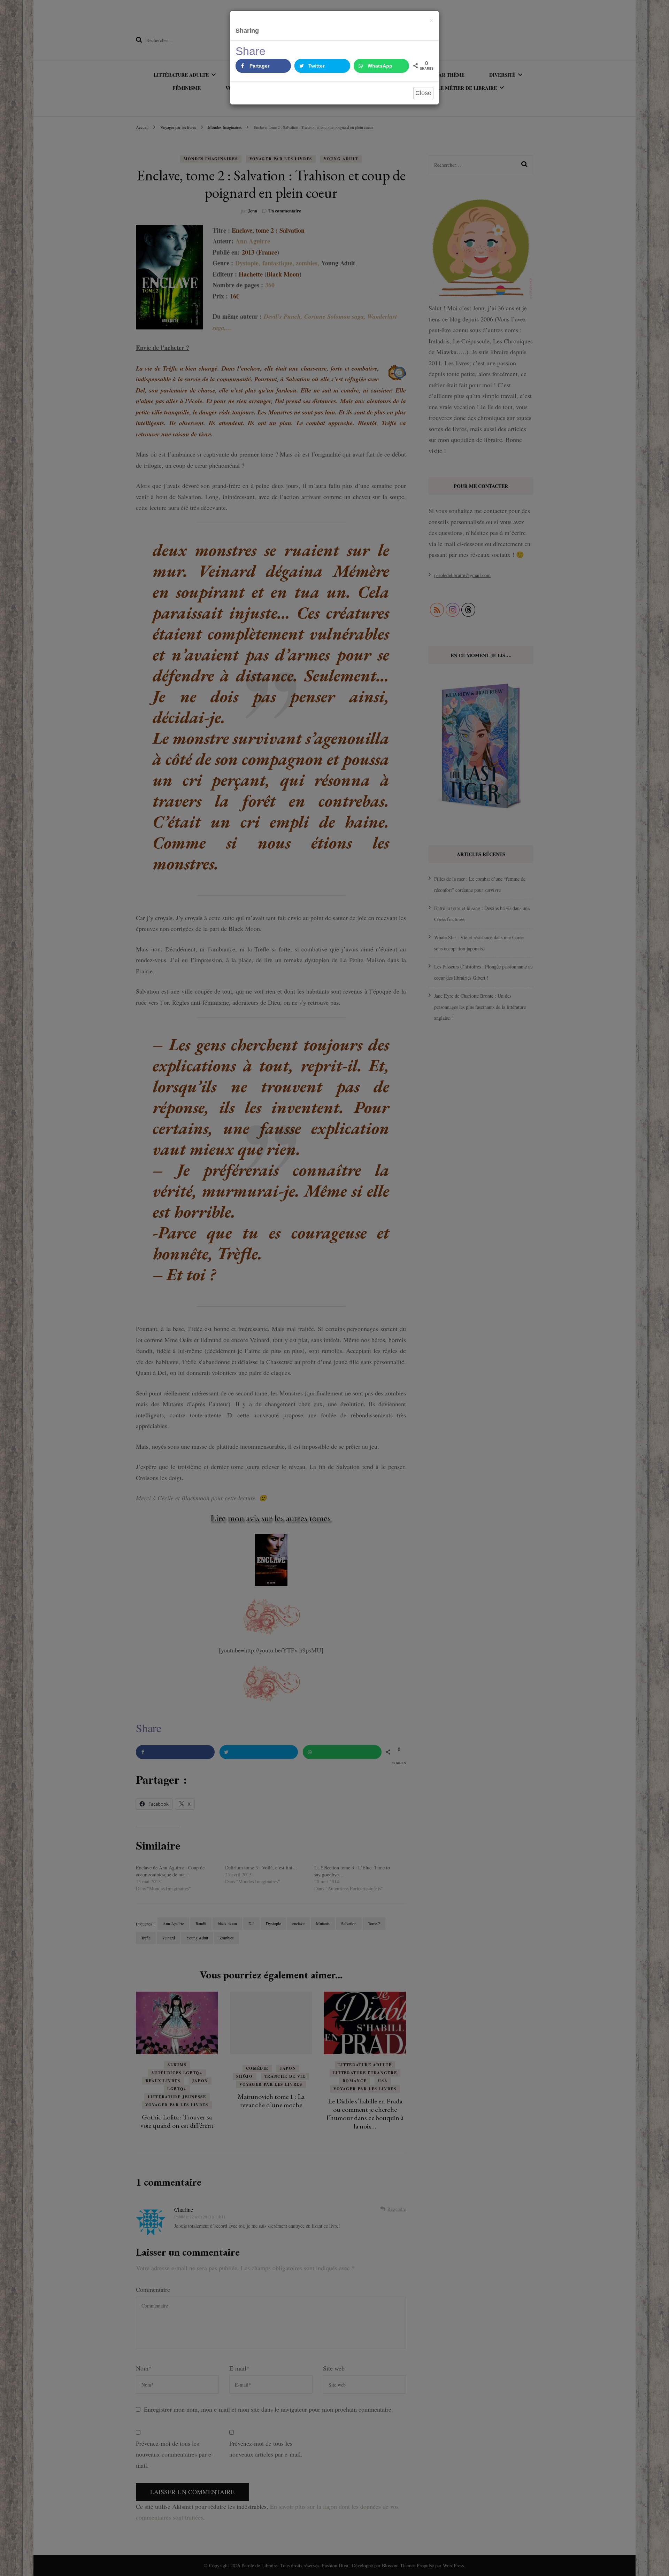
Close (423, 93)
